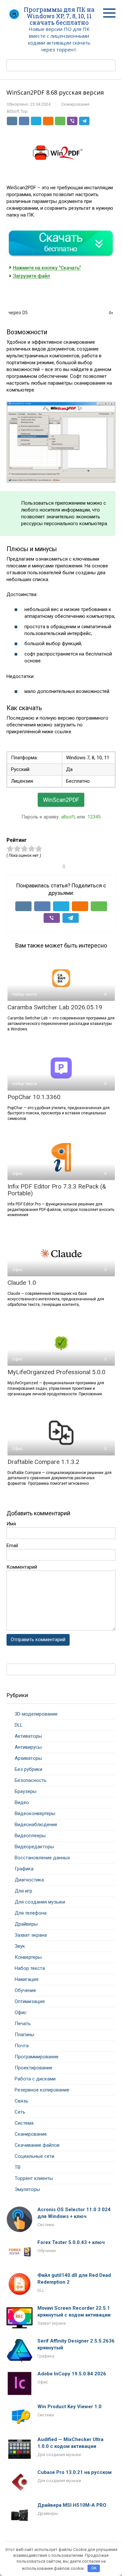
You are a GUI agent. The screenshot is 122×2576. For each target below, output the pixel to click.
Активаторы (28, 1736)
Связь (21, 2101)
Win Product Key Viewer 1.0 (69, 2407)
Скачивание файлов (37, 2145)
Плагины (24, 2035)
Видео (22, 1802)
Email (12, 1546)
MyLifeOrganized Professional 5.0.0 (56, 1372)
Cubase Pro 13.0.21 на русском (75, 2472)
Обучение (25, 1990)
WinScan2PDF (61, 800)
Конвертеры (28, 1957)
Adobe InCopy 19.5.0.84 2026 (72, 2374)
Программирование (37, 2057)
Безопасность (31, 1780)
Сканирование (75, 104)
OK (94, 2568)
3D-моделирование (36, 1714)
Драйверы (26, 1924)
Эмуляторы (27, 2189)
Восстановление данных (42, 1858)
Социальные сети (34, 2156)
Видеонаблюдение (36, 1825)
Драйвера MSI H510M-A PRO (72, 2505)
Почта (22, 2046)
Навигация (27, 1979)
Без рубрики (28, 1769)
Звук (20, 1946)
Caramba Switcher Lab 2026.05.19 (55, 1007)
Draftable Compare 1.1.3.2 (43, 1462)
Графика (24, 1869)
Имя (11, 1524)
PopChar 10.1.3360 (34, 1097)
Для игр (23, 1891)
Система (24, 2123)
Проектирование (34, 2068)
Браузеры (26, 1791)
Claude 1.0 (22, 1283)
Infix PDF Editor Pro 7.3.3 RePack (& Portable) (57, 1190)
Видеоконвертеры (35, 1813)
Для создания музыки (40, 1902)
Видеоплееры (30, 1836)
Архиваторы (28, 1758)
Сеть (20, 2112)
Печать (23, 2024)
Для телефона (31, 1913)
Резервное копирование (42, 2090)
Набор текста (30, 1968)
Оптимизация (30, 2001)
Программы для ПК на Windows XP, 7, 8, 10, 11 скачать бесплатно (59, 16)
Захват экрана (31, 1935)
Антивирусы (28, 1747)
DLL (19, 1725)
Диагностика (29, 1880)
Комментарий (22, 1567)
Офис (21, 2012)
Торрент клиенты (34, 2178)
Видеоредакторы (34, 1847)
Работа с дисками (35, 2079)
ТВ (18, 2167)
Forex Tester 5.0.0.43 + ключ (71, 2242)
